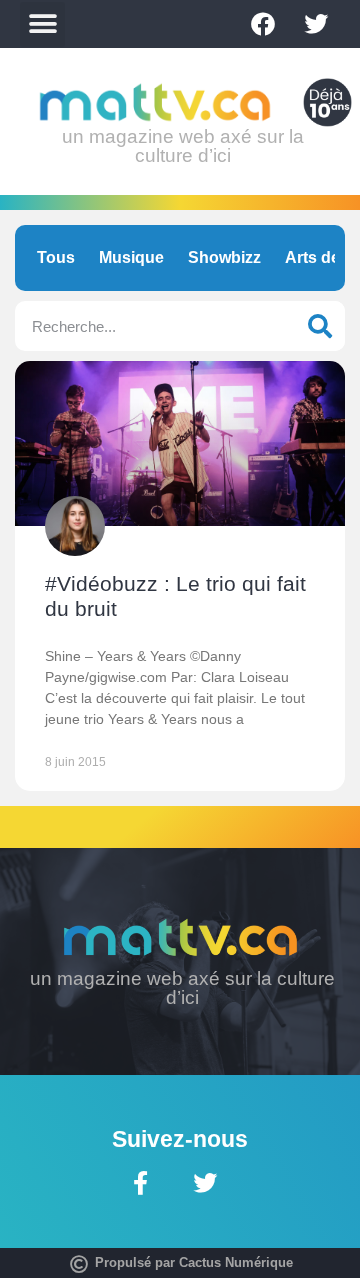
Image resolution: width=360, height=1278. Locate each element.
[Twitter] (316, 24)
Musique (131, 257)
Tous (56, 257)
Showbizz (224, 257)
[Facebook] (263, 24)
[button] (42, 24)
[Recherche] (320, 326)
